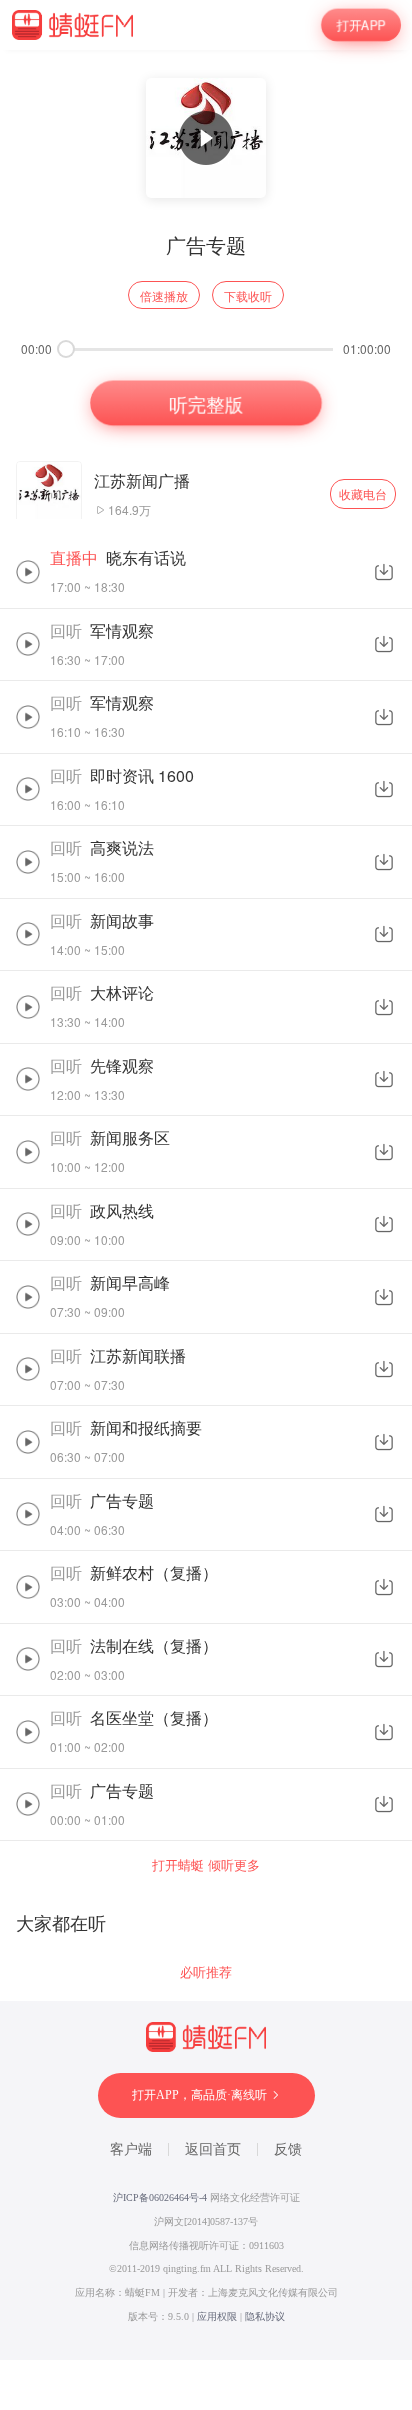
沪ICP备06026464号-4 (160, 2197)
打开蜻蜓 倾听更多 (206, 1864)
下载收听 (248, 295)
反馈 (288, 2149)
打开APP (361, 25)
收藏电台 (363, 493)
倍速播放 (164, 295)
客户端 (131, 2149)
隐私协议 (265, 2316)
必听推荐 (206, 1971)
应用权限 (217, 2316)
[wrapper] (206, 1205)
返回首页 (213, 2149)
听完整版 (205, 403)
